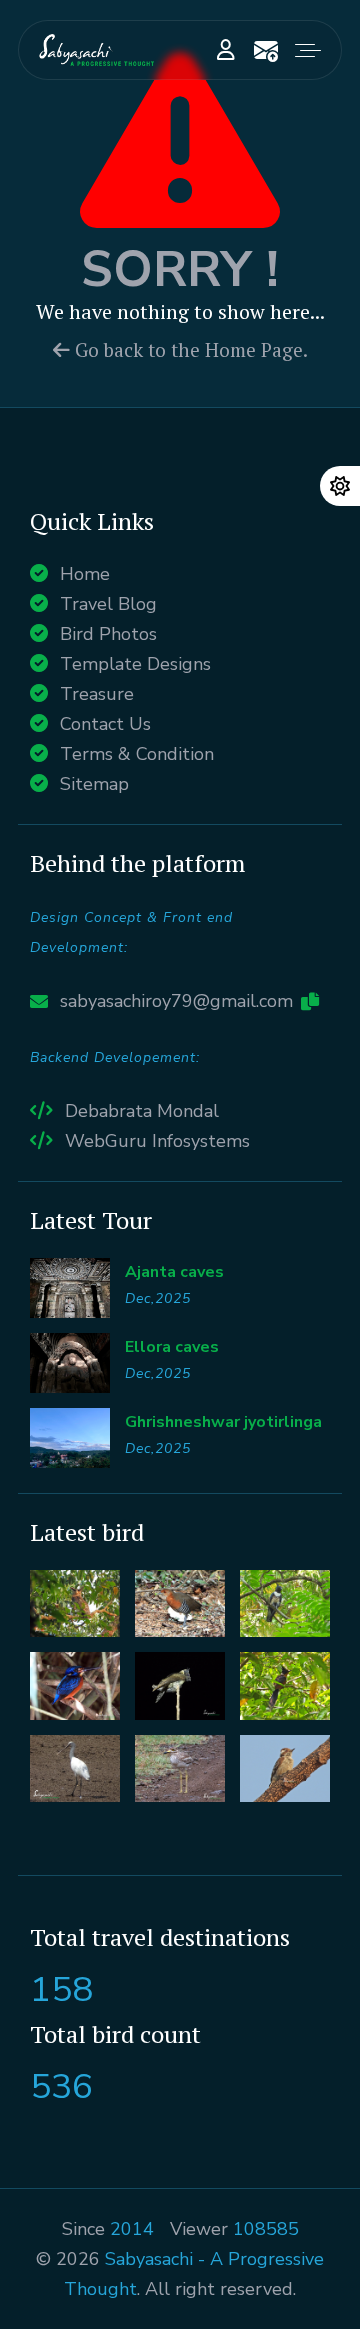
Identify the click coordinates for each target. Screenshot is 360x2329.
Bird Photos (108, 634)
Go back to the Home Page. (189, 350)
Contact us (266, 50)
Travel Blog (108, 604)
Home (85, 574)
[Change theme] (340, 486)
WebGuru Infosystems (157, 1141)
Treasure (97, 694)
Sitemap (94, 784)
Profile (226, 50)
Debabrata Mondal (142, 1111)
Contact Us (105, 724)
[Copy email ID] (310, 1001)
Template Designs (135, 664)
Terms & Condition (137, 754)
